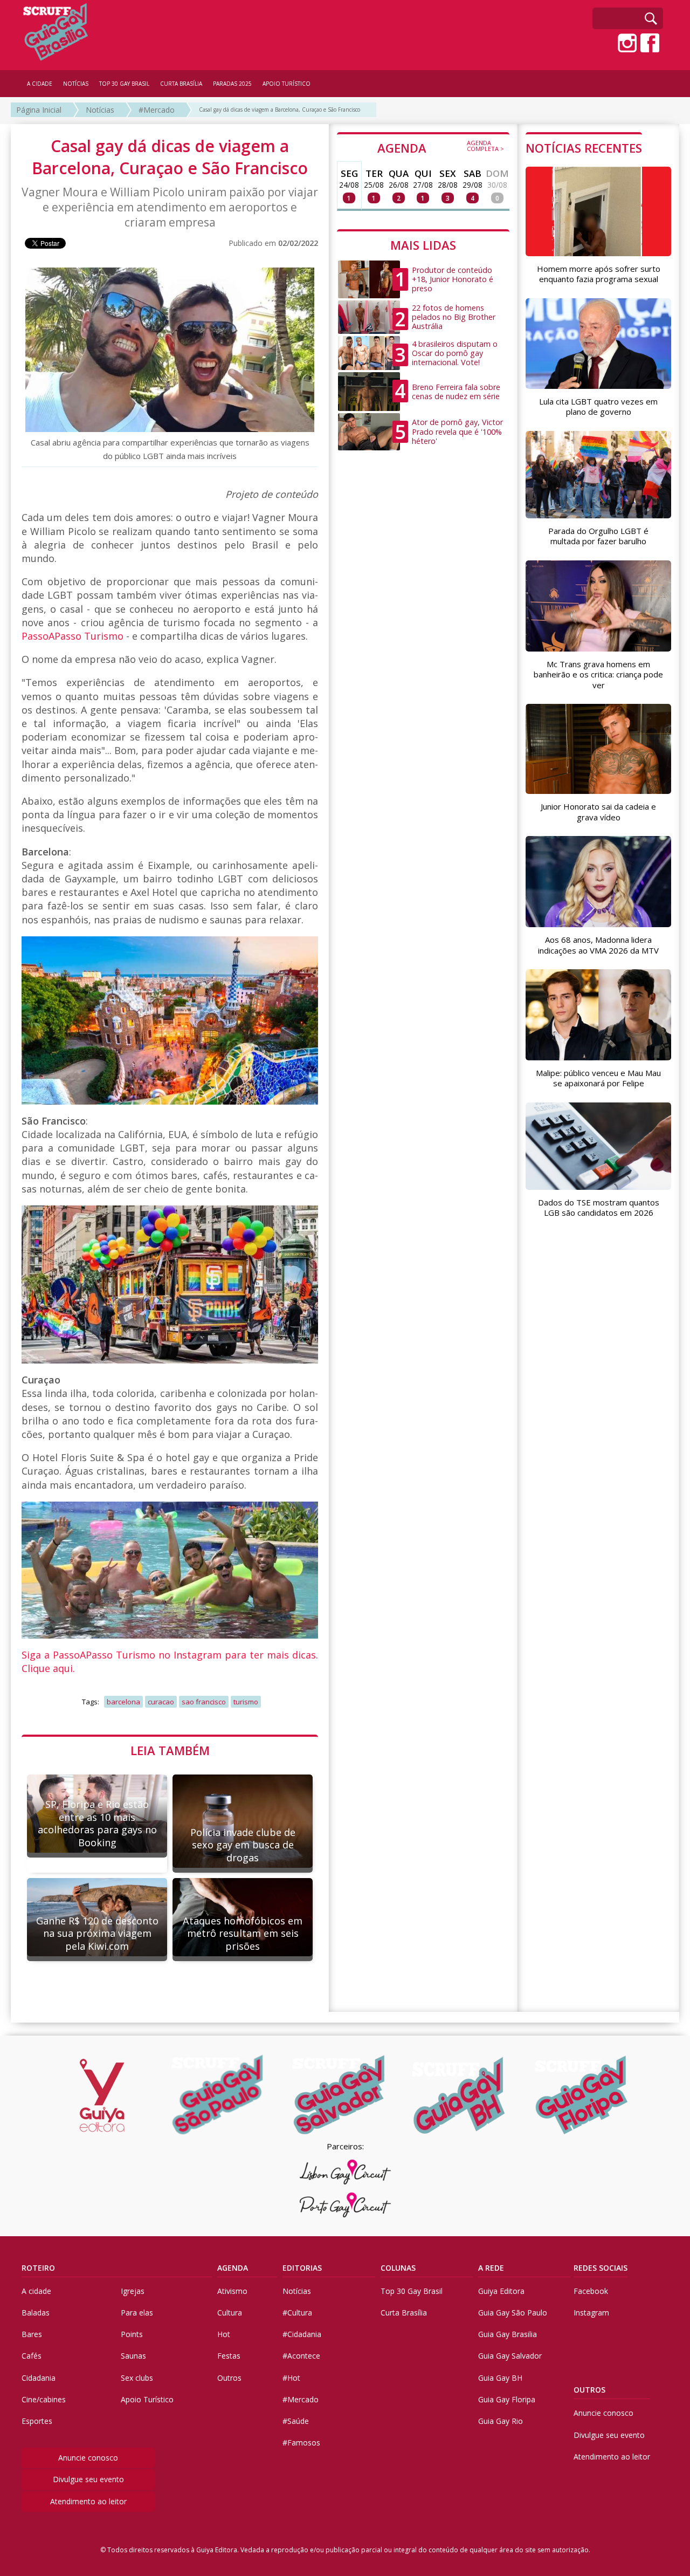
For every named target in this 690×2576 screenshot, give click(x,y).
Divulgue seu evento (88, 2479)
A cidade (36, 2291)
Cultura (230, 2313)
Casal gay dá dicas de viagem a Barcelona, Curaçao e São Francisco (280, 109)
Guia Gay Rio (501, 2421)
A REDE (491, 2268)
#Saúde (296, 2421)
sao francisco (204, 1702)
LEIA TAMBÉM (170, 1750)
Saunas (133, 2356)
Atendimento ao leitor (88, 2501)
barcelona (123, 1702)
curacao (161, 1702)
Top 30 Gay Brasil (412, 2291)
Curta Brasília (404, 2313)
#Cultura (297, 2313)
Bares (32, 2334)
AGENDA (441, 147)
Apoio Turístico (147, 2399)
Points (132, 2334)
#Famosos (301, 2443)
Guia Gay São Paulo (513, 2313)
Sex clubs (137, 2378)
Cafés (32, 2356)
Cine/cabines (44, 2399)
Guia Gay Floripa (507, 2399)
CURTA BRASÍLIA (181, 84)
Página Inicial (39, 110)
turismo (246, 1702)
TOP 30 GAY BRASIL (124, 84)
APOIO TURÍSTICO (287, 84)
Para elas (137, 2313)
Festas (229, 2356)
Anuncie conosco (88, 2458)
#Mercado (157, 110)
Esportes (37, 2421)
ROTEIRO (38, 2268)
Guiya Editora (501, 2291)
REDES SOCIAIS (601, 2268)
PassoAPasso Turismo (73, 636)
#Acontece (301, 2356)
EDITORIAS (302, 2268)
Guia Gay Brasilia (508, 2334)
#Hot (291, 2378)
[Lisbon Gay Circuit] (345, 2172)
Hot (224, 2334)
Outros (229, 2378)
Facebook (591, 2291)
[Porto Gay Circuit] (345, 2205)
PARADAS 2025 (232, 84)
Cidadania (39, 2378)
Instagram (591, 2313)
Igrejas (133, 2291)
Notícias (100, 110)
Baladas (36, 2313)
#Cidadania (302, 2334)
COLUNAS (398, 2268)
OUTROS (589, 2390)
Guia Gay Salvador (510, 2356)
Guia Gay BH (500, 2378)
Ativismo (232, 2291)
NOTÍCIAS (76, 84)
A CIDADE (40, 84)
